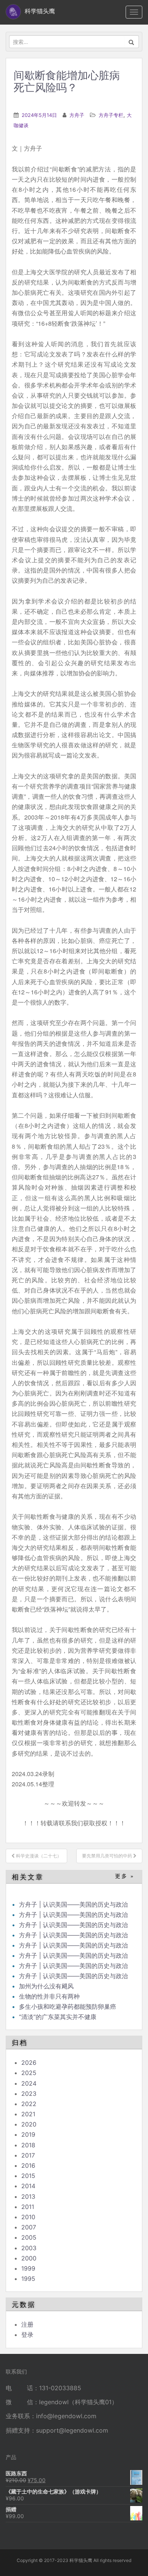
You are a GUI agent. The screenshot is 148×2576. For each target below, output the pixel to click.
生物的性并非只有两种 (49, 1996)
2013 (28, 2196)
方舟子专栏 (111, 115)
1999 (28, 2268)
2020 (29, 2124)
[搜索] (131, 42)
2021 (28, 2114)
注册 (27, 2324)
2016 (28, 2165)
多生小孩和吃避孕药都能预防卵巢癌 (68, 2007)
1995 (28, 2279)
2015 (28, 2176)
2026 (29, 2063)
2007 (29, 2227)
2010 (28, 2217)
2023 (29, 2094)
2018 (28, 2145)
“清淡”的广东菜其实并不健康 (58, 2017)
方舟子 (77, 115)
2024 (29, 2083)
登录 (27, 2335)
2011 (28, 2207)
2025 (29, 2073)
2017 (28, 2155)
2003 (29, 2248)
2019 (28, 2134)
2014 (28, 2186)
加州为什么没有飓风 (46, 1986)
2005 (29, 2237)
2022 (29, 2104)
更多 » (125, 1876)
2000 (29, 2258)
